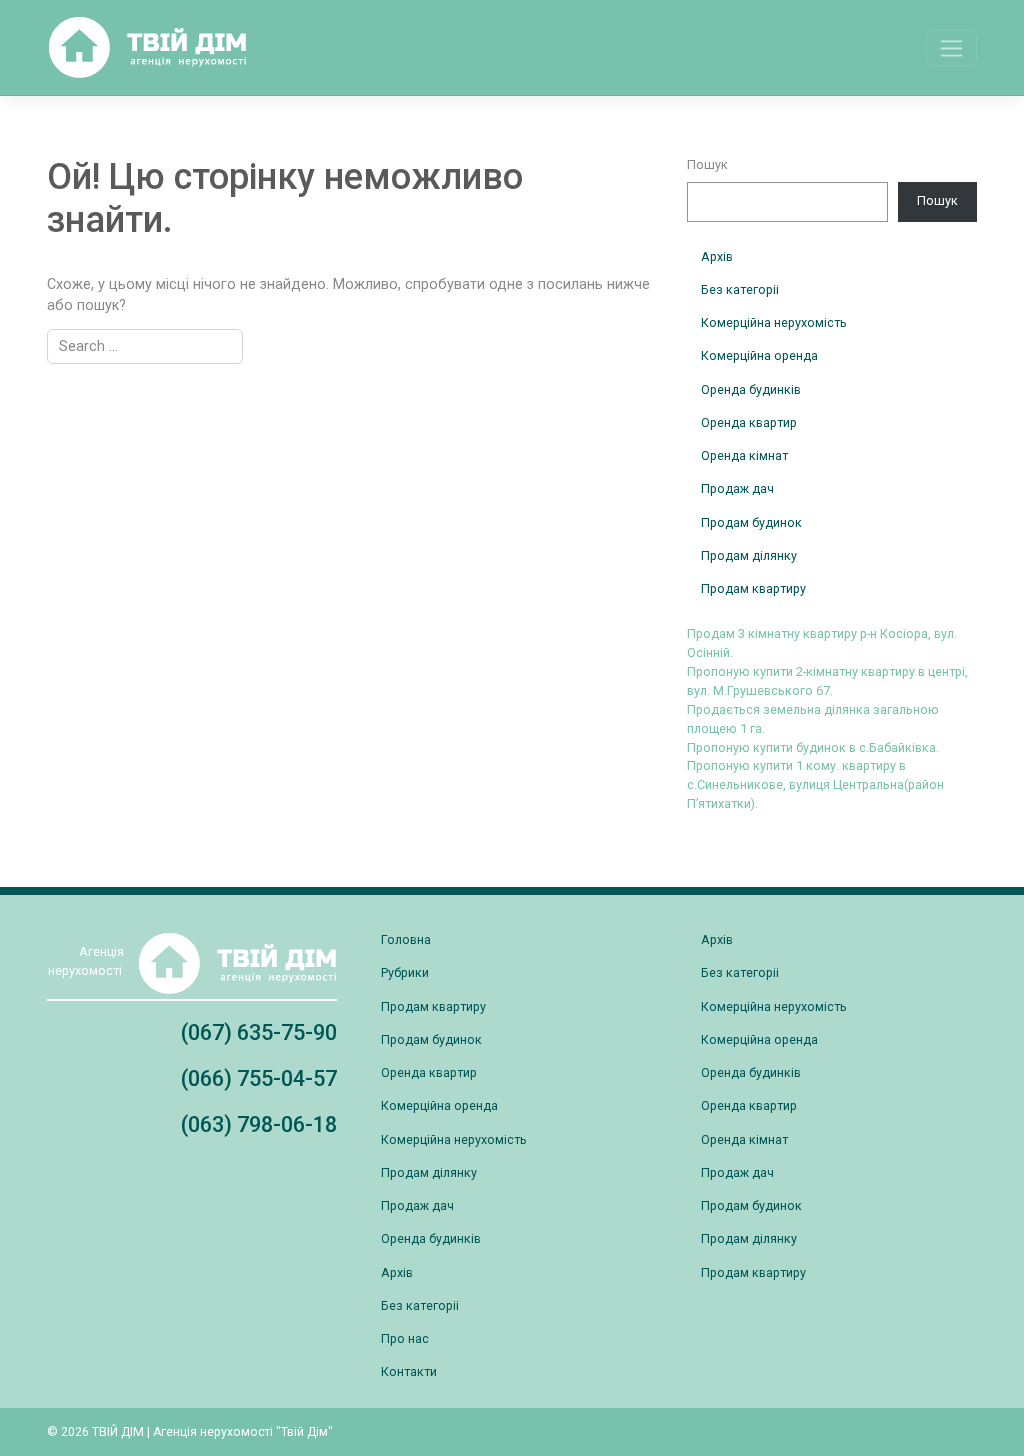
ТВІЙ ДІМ (118, 1432)
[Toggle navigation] (951, 48)
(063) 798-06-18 (259, 1124)
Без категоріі (740, 289)
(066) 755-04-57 (259, 1078)
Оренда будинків (751, 389)
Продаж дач (737, 488)
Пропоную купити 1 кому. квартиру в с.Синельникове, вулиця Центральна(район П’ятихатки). (815, 784)
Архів (717, 256)
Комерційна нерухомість (774, 322)
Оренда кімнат (744, 455)
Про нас (405, 1338)
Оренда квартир (749, 422)
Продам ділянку (749, 555)
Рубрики (405, 972)
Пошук (707, 164)
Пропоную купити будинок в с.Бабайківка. (813, 747)
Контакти (409, 1371)
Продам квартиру (753, 588)
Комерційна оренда (759, 355)
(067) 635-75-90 (259, 1032)
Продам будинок (751, 522)
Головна (406, 939)
